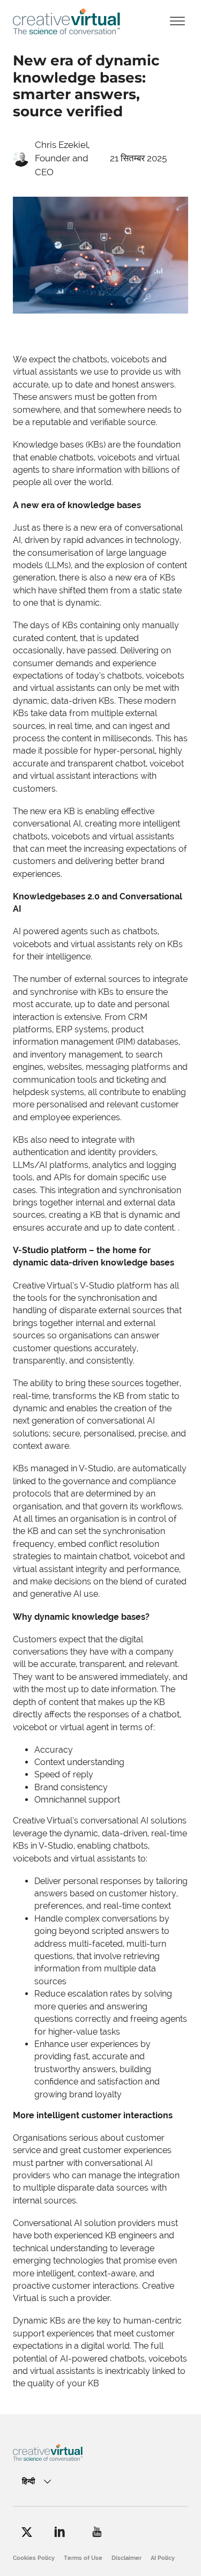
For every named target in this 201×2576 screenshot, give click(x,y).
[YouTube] (97, 2532)
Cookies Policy (34, 2558)
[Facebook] (27, 2532)
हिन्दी (28, 2481)
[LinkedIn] (60, 2532)
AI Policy (163, 2558)
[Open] (177, 22)
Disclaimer (126, 2558)
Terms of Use (83, 2558)
